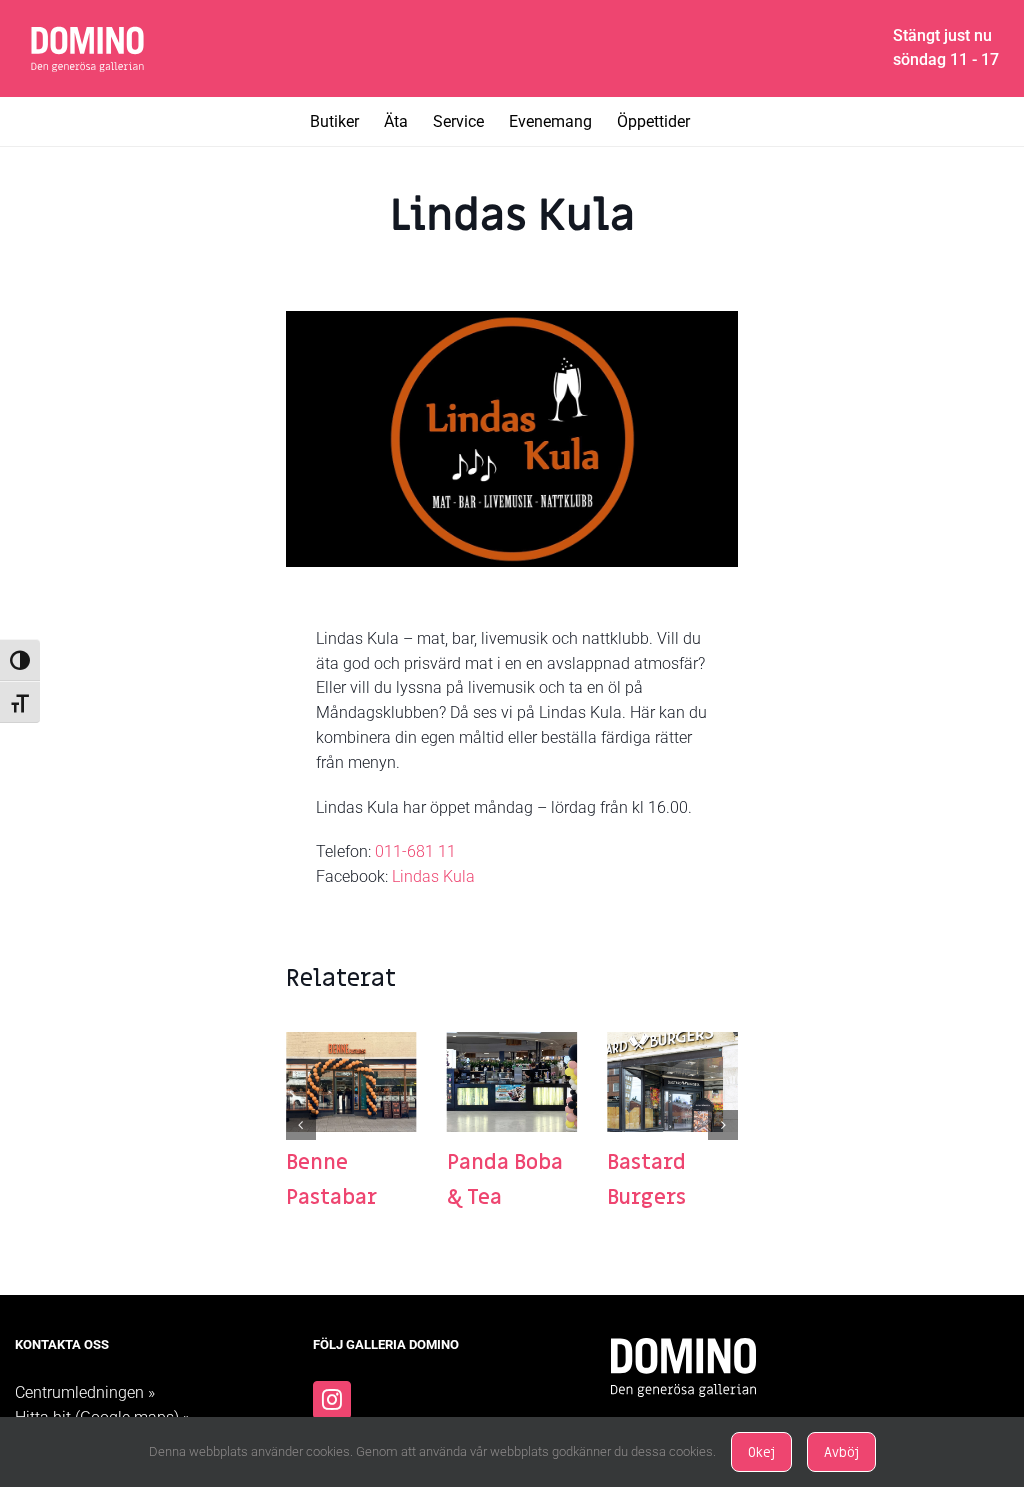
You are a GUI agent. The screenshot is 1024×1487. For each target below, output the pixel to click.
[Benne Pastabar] (351, 1041)
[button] (301, 1125)
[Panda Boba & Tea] (512, 1041)
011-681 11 (415, 851)
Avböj (841, 1452)
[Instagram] (332, 1400)
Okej (761, 1452)
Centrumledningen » (85, 1392)
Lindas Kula (433, 876)
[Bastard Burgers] (672, 1041)
